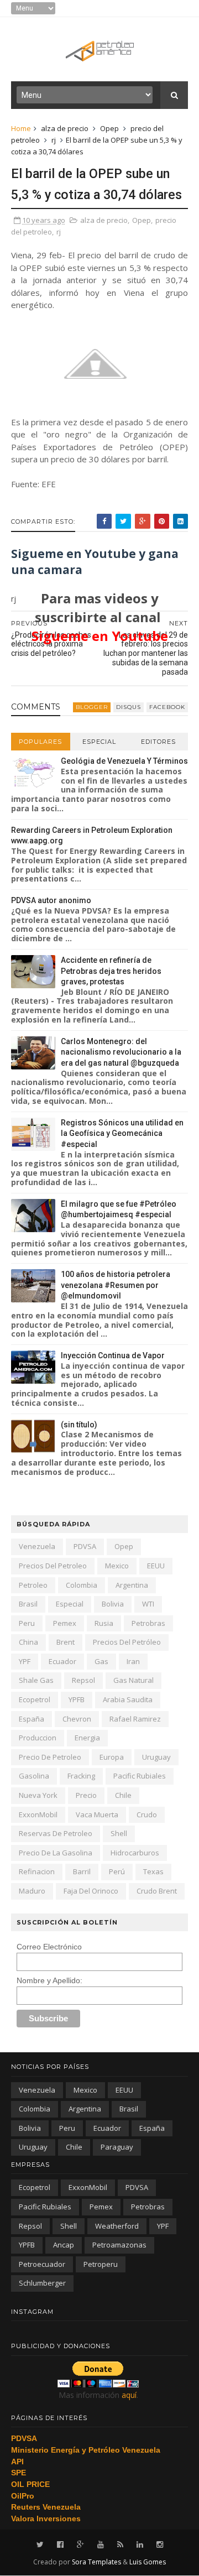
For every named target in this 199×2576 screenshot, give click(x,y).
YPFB (77, 1699)
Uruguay (156, 1757)
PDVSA (85, 1546)
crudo (147, 1814)
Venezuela (37, 1546)
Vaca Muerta (97, 1814)
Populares (40, 742)
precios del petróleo (127, 1642)
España (32, 1719)
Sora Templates (96, 2562)
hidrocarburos (135, 1853)
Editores (158, 742)
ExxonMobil (38, 1814)
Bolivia (113, 1604)
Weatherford (117, 2226)
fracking (81, 1776)
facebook (167, 707)
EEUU (156, 1566)
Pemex (65, 1623)
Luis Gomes (148, 2562)
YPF (25, 1661)
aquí (129, 2395)
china (28, 1642)
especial (70, 1604)
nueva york (38, 1795)
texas (153, 1871)
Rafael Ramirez (135, 1719)
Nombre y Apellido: (49, 1980)
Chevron (77, 1719)
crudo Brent (157, 1891)
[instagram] (160, 2545)
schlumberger (42, 2283)
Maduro (32, 1891)
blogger (92, 707)
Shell (119, 1833)
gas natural (133, 1680)
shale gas (36, 1680)
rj (54, 140)
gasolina (34, 1776)
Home (21, 128)
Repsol (83, 1680)
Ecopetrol (35, 1699)
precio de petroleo (50, 1757)
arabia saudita (128, 1699)
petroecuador (42, 2264)
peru (27, 1623)
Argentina (132, 1585)
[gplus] (80, 2545)
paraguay (117, 2147)
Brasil (28, 1604)
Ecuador (62, 1661)
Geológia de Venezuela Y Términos (124, 761)
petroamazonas (119, 2245)
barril (82, 1871)
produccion (38, 1738)
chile (123, 1795)
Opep (109, 128)
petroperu (101, 2264)
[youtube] (101, 2545)
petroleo (33, 1585)
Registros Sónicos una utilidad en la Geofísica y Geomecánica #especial (122, 1133)
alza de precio (65, 128)
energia (87, 1738)
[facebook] (60, 2545)
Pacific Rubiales (140, 1776)
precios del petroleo (53, 1566)
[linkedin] (140, 2545)
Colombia (82, 1585)
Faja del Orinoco (91, 1891)
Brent (66, 1642)
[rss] (120, 2545)
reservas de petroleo (56, 1833)
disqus (129, 707)
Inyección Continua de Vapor (113, 1355)
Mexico (117, 1566)
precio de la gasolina (56, 1853)
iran (133, 1661)
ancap (64, 2245)
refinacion (37, 1871)
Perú (117, 1871)
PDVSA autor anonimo (51, 900)
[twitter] (40, 2545)
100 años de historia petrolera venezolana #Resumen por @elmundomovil (116, 1285)
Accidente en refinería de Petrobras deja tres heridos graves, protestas (111, 971)
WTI (148, 1604)
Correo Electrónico (49, 1947)
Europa (112, 1757)
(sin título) (79, 1425)
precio (86, 1795)
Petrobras (148, 1623)
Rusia (104, 1623)
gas (101, 1661)
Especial (99, 742)
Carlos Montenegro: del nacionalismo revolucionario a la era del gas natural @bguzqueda (121, 1052)
